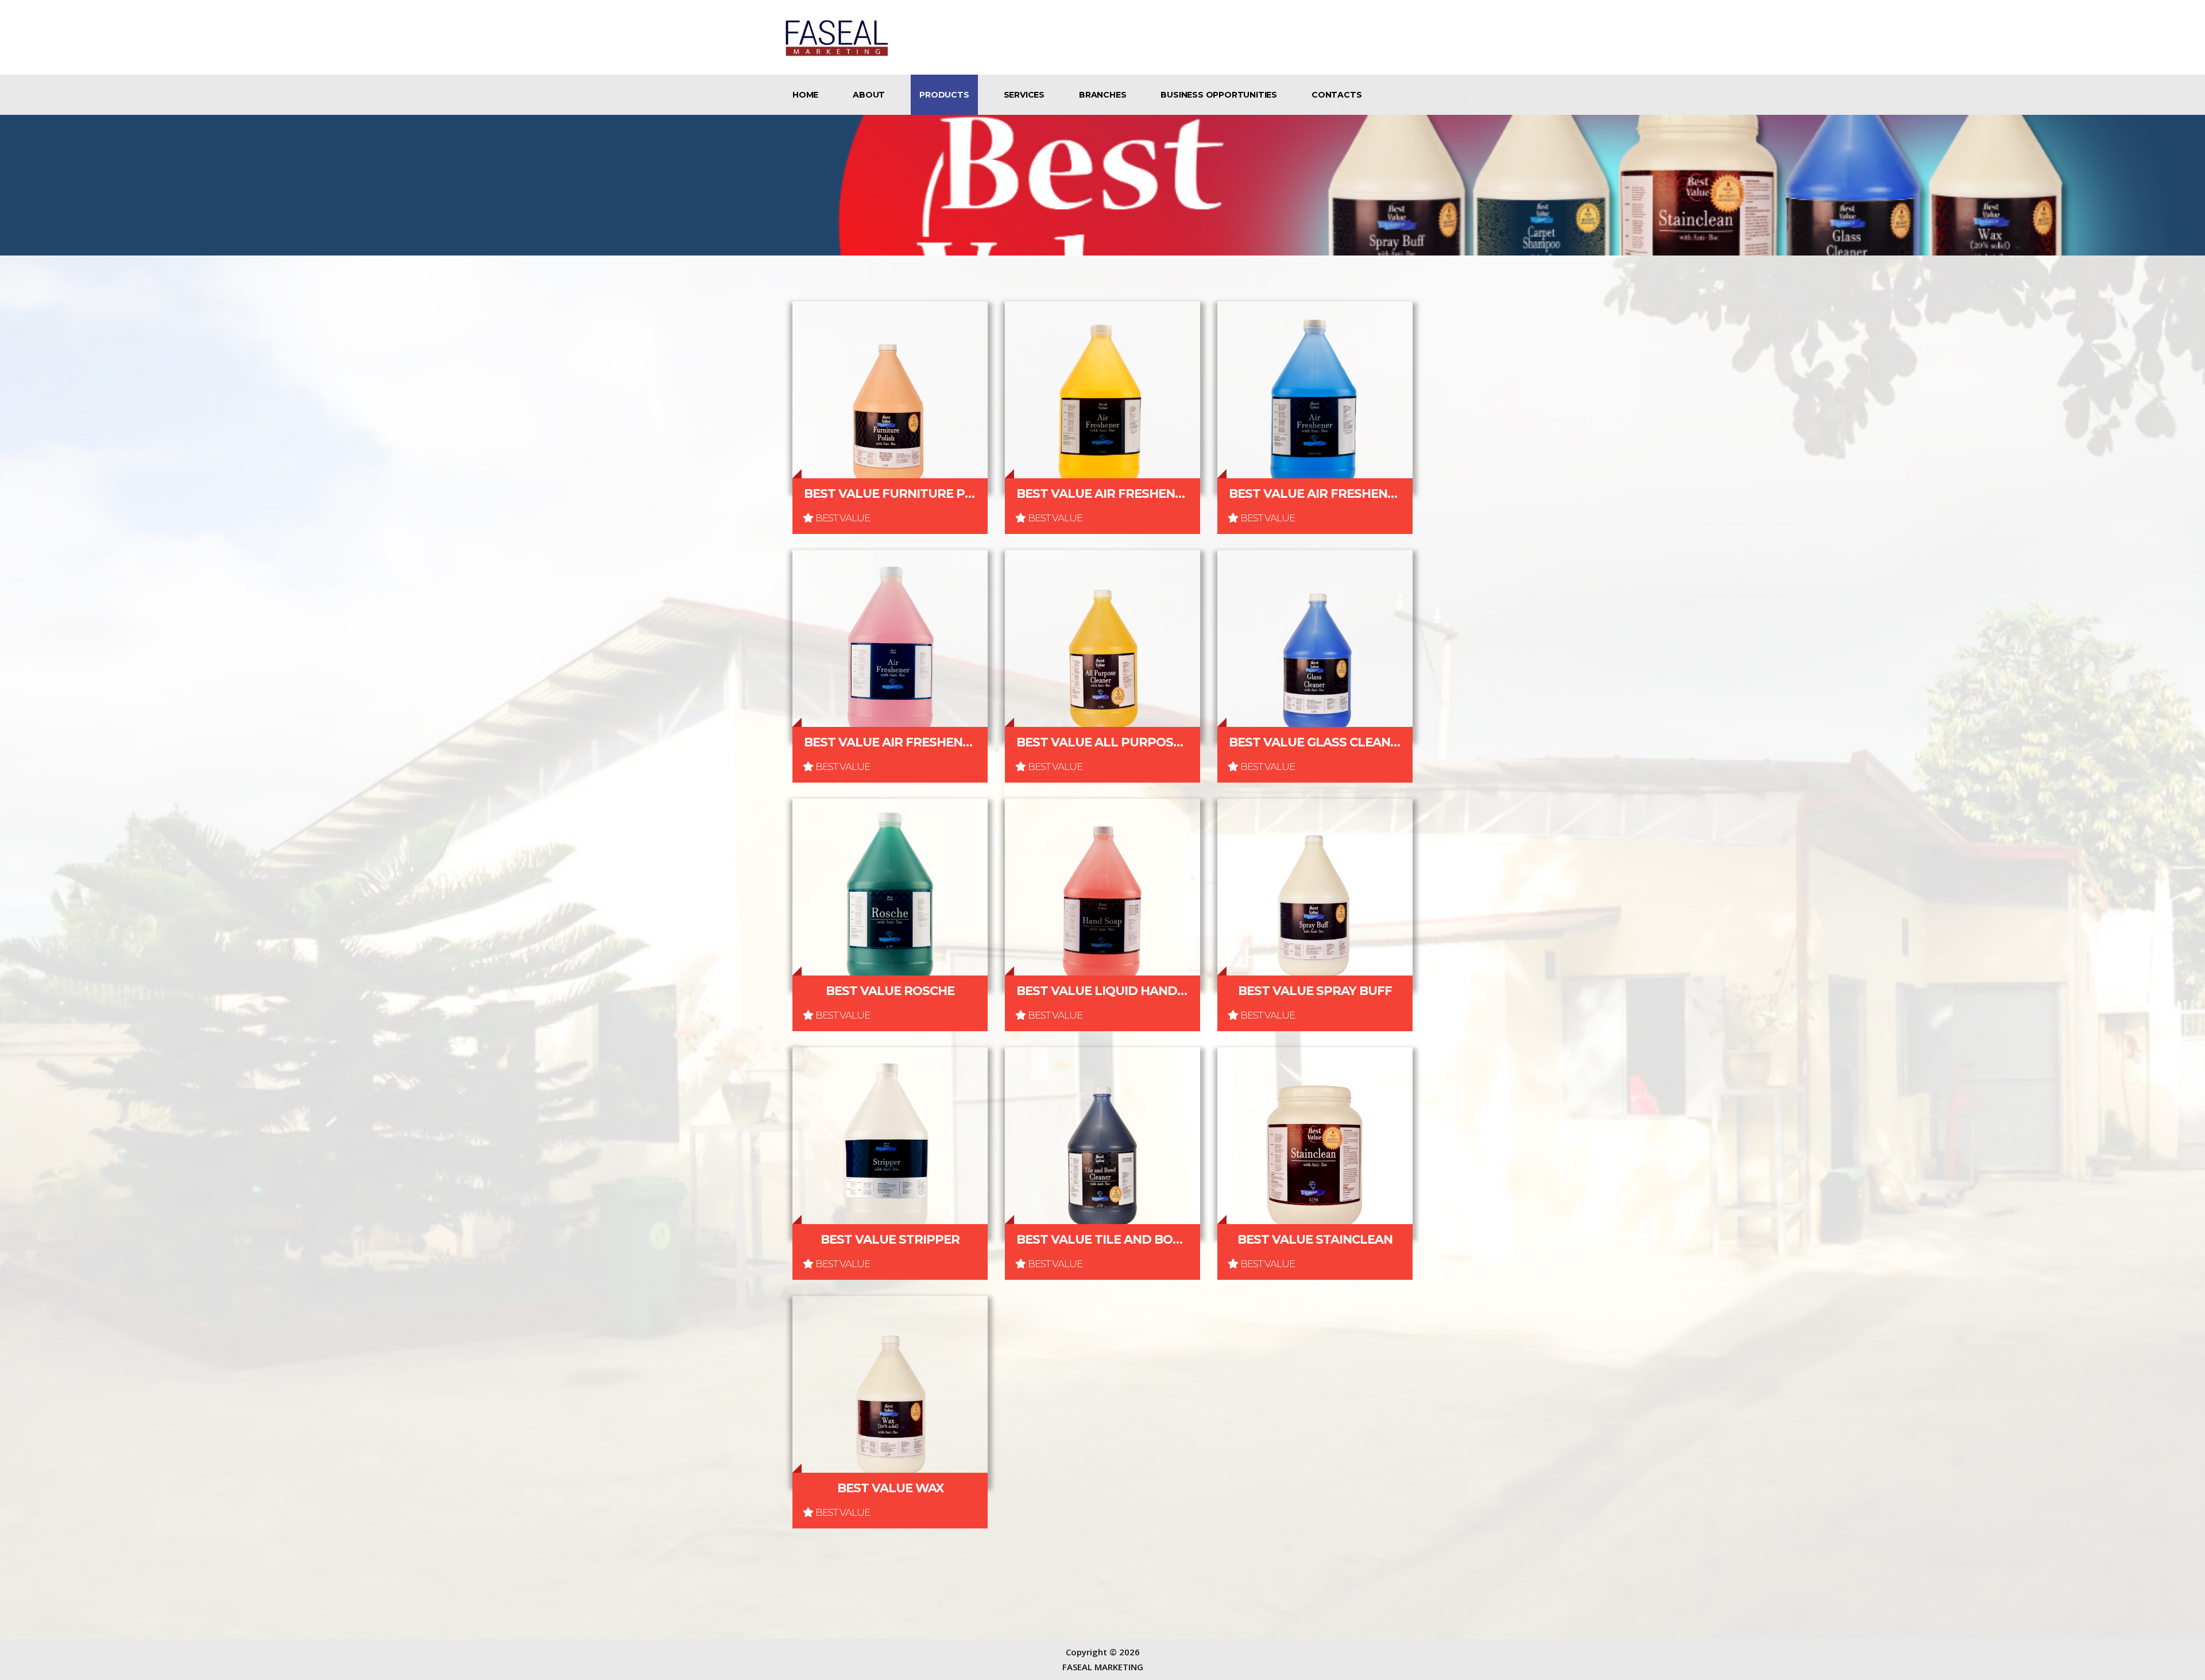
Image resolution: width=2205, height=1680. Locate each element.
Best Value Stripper (890, 1239)
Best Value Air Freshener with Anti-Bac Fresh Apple (890, 742)
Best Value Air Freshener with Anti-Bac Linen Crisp (1315, 493)
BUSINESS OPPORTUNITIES (1219, 95)
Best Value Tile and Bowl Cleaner (1102, 1239)
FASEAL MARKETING (1103, 1667)
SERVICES (1024, 95)
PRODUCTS (944, 95)
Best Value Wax (890, 1488)
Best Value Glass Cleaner (1315, 742)
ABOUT (869, 95)
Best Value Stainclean (1315, 1239)
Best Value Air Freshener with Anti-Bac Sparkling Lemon (1102, 493)
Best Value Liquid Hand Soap (1102, 991)
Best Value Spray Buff (1315, 991)
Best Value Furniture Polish (890, 493)
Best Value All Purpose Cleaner (1102, 742)
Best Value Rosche (890, 991)
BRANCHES (1102, 95)
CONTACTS (1336, 95)
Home (805, 95)
